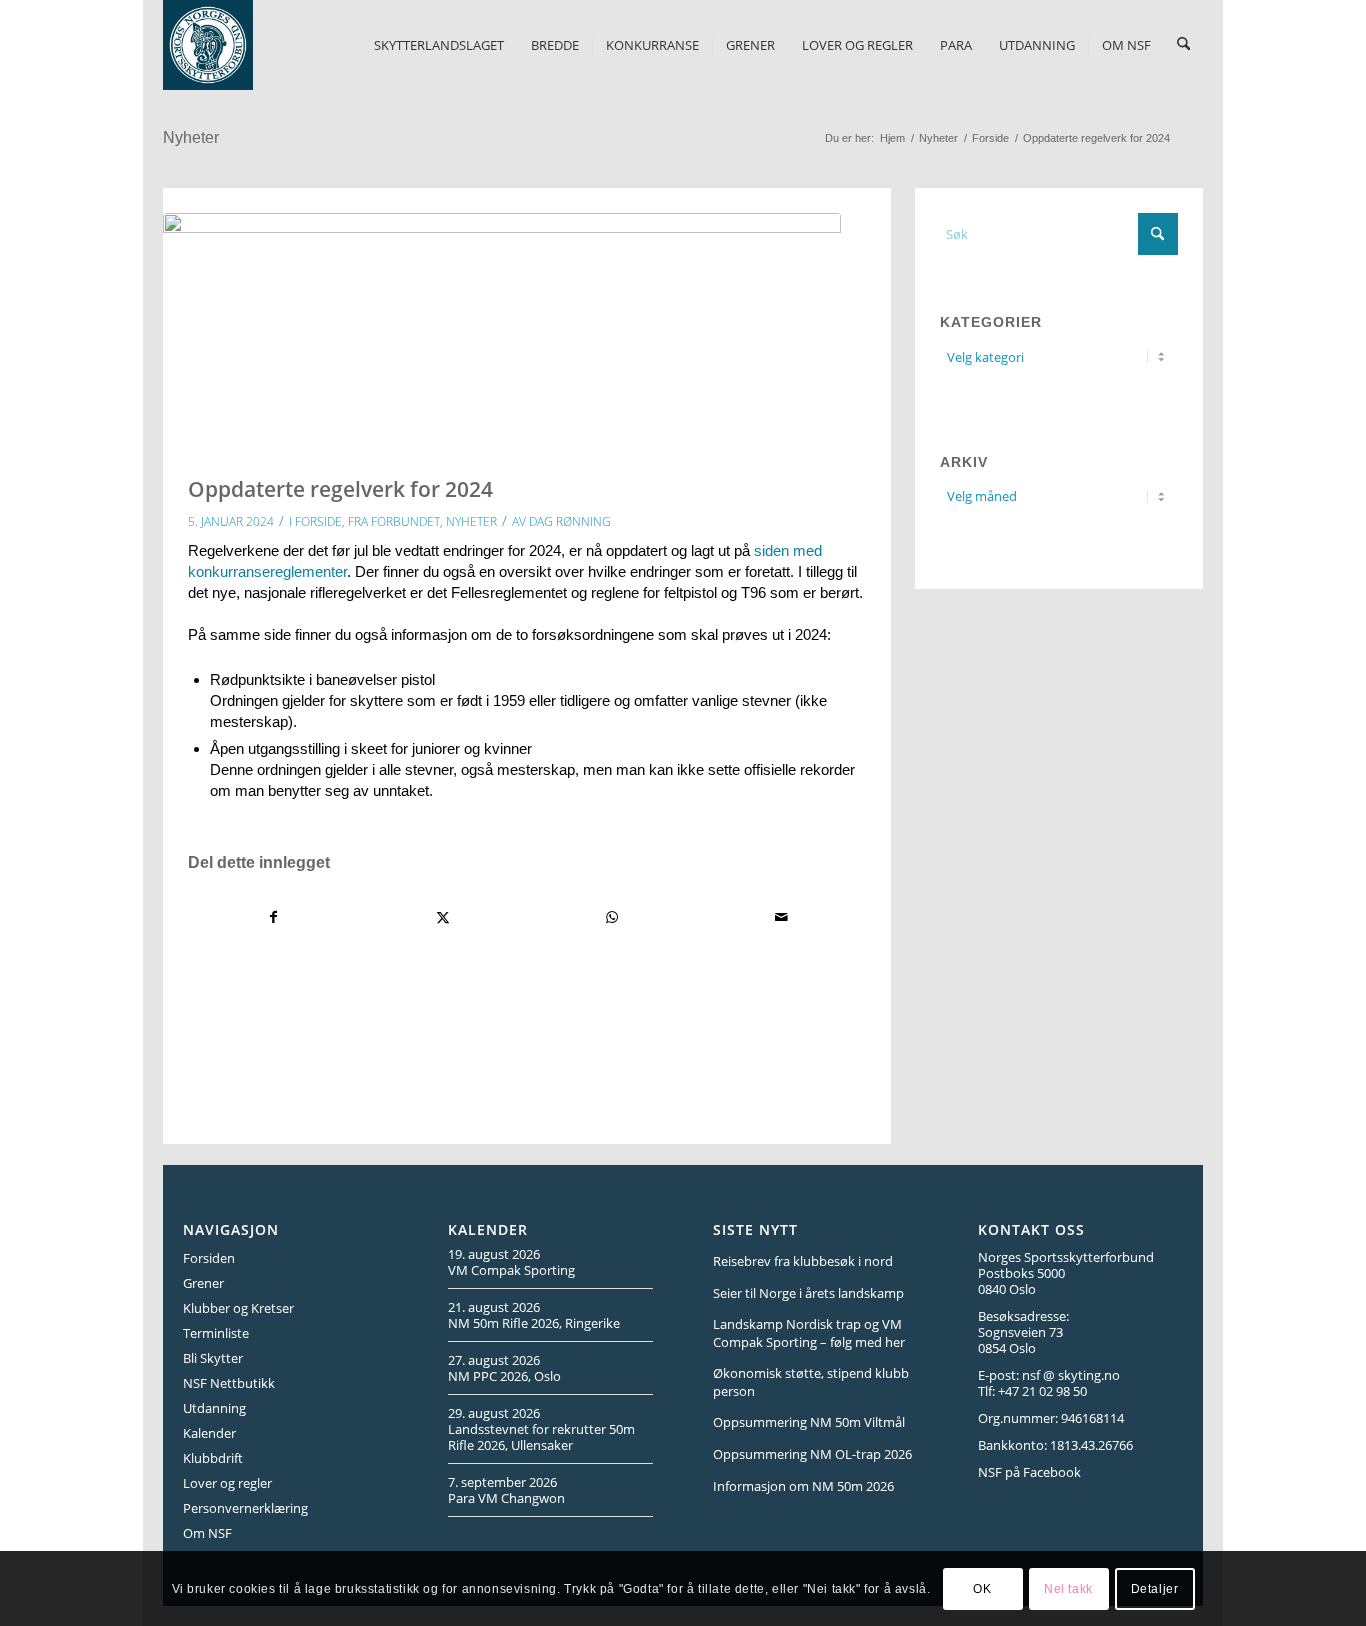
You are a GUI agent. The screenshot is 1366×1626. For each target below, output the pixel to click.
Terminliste (216, 1333)
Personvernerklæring (245, 1508)
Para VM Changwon (506, 1498)
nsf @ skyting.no (1071, 1375)
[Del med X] (443, 917)
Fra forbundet (394, 521)
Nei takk (1068, 1588)
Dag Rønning (570, 521)
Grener (203, 1283)
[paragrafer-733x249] (502, 327)
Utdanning (214, 1408)
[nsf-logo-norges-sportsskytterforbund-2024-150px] (208, 45)
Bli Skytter (213, 1358)
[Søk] (1183, 45)
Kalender (209, 1433)
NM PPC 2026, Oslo (504, 1376)
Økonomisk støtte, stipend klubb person (811, 1382)
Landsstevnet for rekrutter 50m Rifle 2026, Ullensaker (541, 1437)
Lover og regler (227, 1483)
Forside (318, 521)
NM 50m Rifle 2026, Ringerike (534, 1323)
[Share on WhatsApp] (612, 917)
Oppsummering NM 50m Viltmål (809, 1422)
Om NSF (207, 1533)
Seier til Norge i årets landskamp (808, 1293)
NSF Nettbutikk (229, 1383)
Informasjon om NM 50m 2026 (803, 1486)
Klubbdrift (213, 1458)
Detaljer (1155, 1588)
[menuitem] (439, 45)
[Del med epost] (781, 917)
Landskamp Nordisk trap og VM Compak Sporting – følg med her (809, 1333)
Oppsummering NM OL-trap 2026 (812, 1454)
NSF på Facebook (1029, 1472)
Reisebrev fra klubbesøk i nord (803, 1261)
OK (982, 1588)
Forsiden (209, 1258)
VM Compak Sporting (511, 1270)
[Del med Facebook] (273, 917)
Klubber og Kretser (238, 1308)
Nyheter (191, 137)
